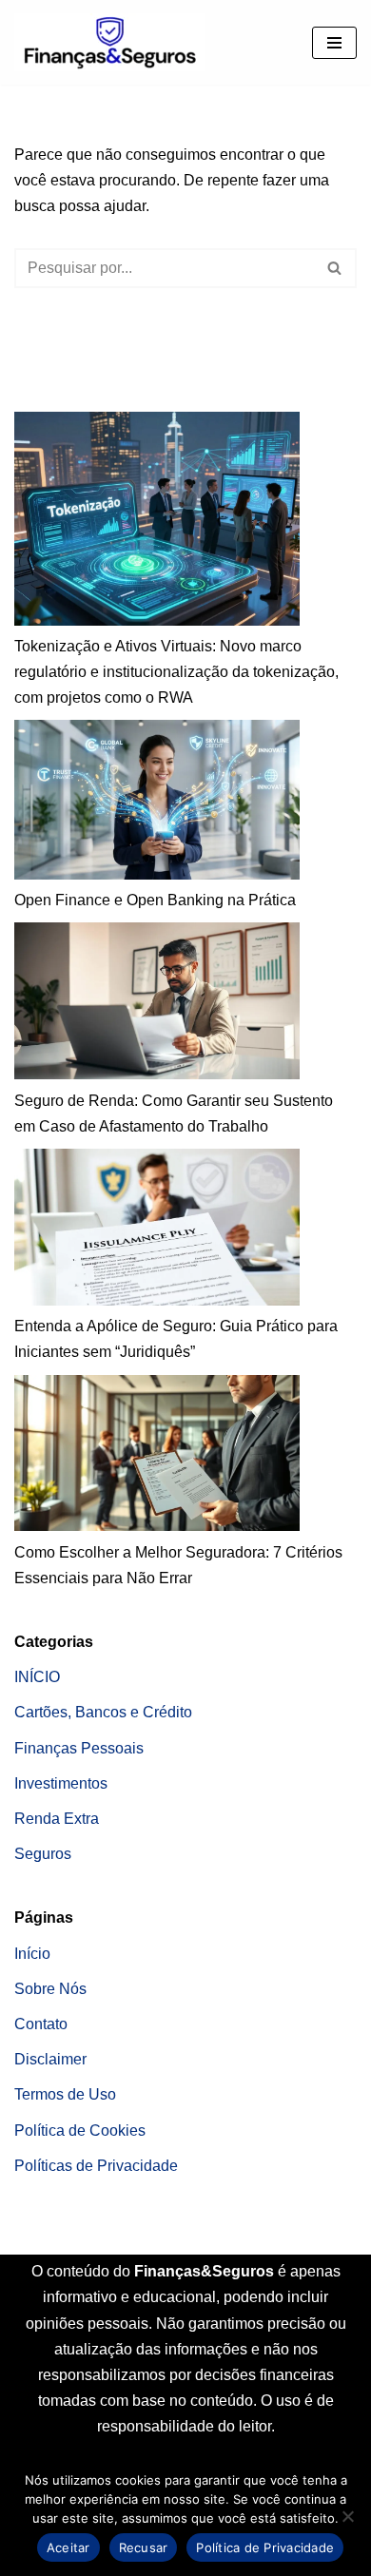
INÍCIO (37, 1677)
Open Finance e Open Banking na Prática (155, 900)
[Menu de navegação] (334, 43)
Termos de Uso (65, 2094)
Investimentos (61, 1783)
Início (32, 1954)
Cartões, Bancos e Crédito (103, 1712)
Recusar (144, 2547)
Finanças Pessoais (79, 1748)
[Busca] (335, 268)
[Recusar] (347, 2516)
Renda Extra (57, 1819)
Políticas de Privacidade (96, 2166)
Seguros (43, 1854)
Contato (41, 2024)
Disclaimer (50, 2059)
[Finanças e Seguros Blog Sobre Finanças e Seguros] (109, 42)
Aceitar (68, 2547)
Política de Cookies (80, 2131)
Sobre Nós (50, 1989)
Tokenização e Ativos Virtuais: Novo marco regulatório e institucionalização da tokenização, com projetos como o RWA (176, 672)
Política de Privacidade (265, 2547)
